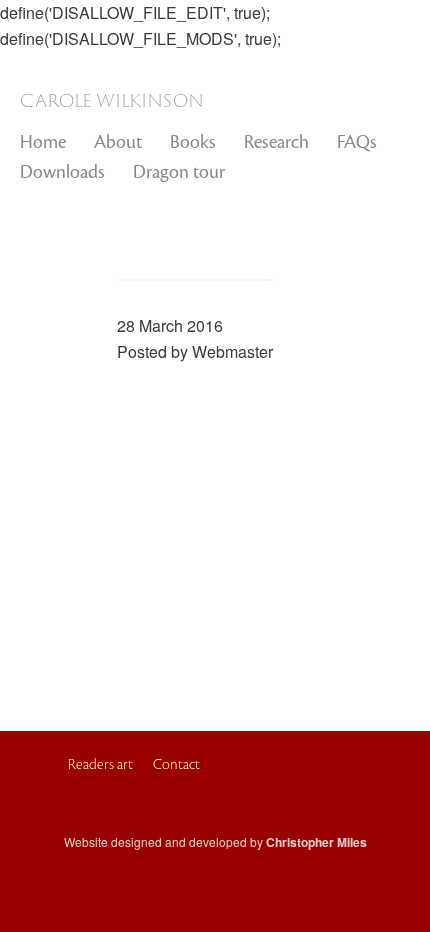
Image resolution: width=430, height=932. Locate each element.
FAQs (357, 142)
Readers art (100, 764)
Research (276, 142)
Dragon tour (179, 172)
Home (43, 142)
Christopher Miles (316, 842)
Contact (176, 764)
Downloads (62, 172)
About (118, 142)
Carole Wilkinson (112, 99)
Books (193, 142)
